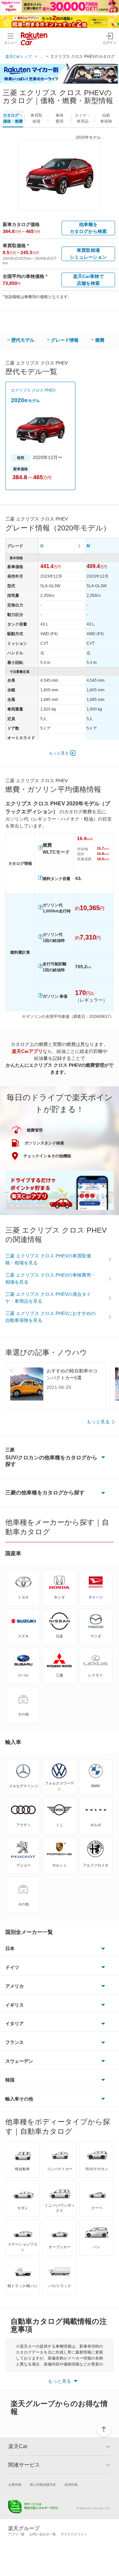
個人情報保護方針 (43, 2485)
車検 (59, 118)
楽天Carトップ (19, 57)
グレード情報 (65, 340)
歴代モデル (23, 340)
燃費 (100, 340)
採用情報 (71, 2485)
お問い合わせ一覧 (43, 2534)
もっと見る (59, 753)
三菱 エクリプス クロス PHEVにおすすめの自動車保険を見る (50, 1317)
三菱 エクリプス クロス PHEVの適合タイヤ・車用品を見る (48, 1298)
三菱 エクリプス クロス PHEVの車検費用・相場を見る (50, 1278)
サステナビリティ (74, 2534)
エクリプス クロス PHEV (33, 390)
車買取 (36, 118)
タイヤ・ (83, 118)
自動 (106, 118)
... (41, 57)
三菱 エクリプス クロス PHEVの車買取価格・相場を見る (48, 1259)
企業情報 (15, 2485)
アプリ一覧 (16, 2534)
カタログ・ (13, 118)
